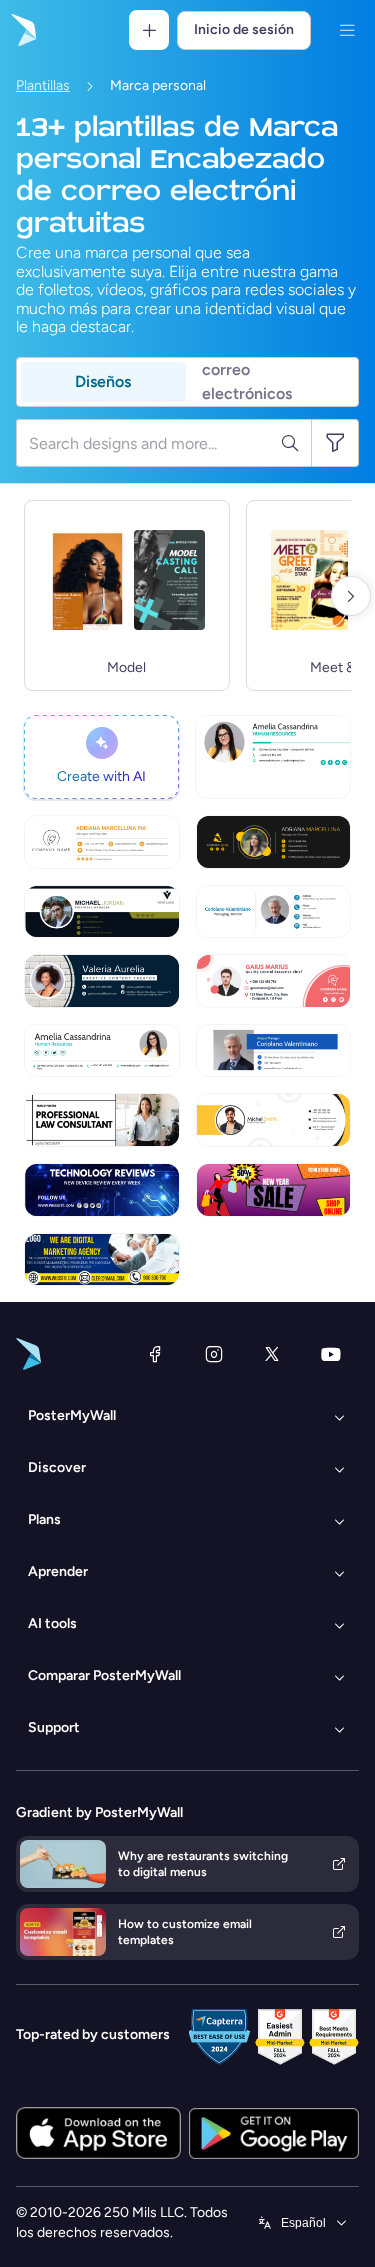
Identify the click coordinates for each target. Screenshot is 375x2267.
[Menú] (347, 30)
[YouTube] (331, 1354)
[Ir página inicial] (22, 30)
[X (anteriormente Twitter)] (272, 1354)
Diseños (103, 381)
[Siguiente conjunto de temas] (351, 596)
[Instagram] (214, 1354)
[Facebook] (155, 1354)
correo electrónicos (247, 382)
